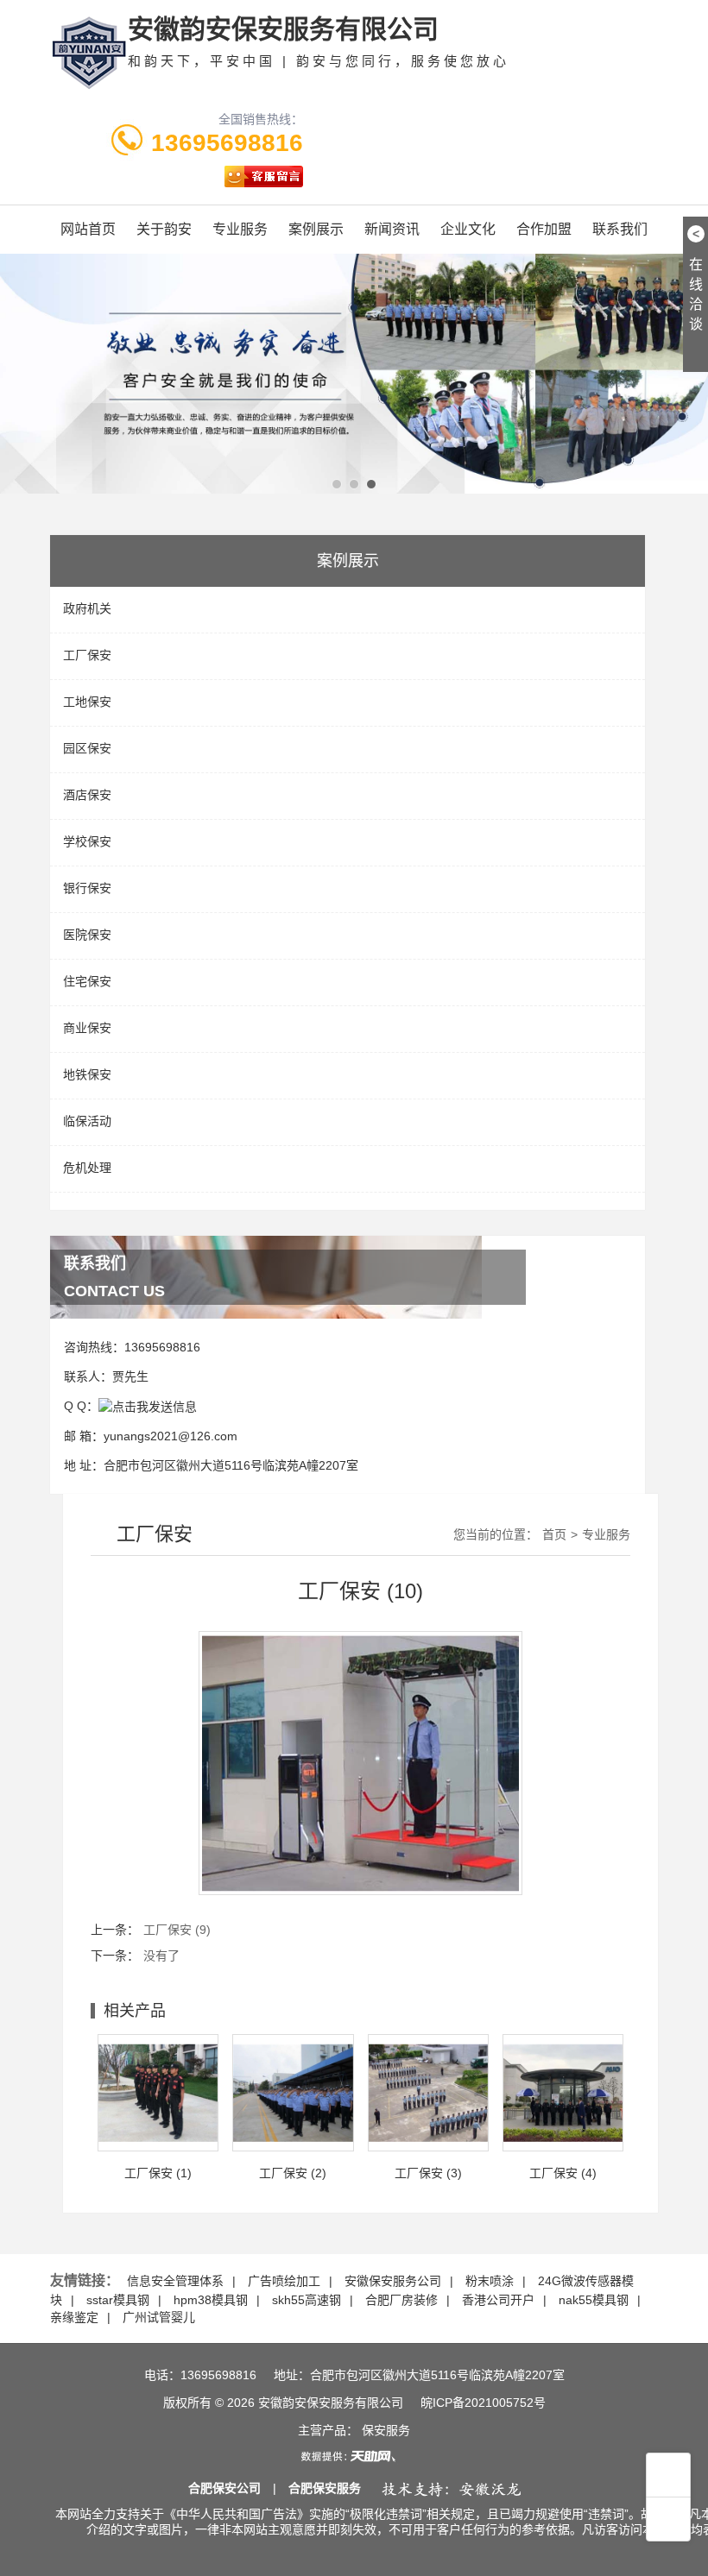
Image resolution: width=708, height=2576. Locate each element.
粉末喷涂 (490, 2281)
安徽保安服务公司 (393, 2281)
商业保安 (87, 1028)
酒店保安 (87, 795)
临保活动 (87, 1121)
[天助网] (354, 2456)
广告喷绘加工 (284, 2281)
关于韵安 (164, 229)
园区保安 (87, 748)
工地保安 (87, 702)
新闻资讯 (392, 229)
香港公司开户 (498, 2300)
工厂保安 (87, 655)
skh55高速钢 (307, 2300)
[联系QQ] (148, 1406)
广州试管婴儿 (159, 2317)
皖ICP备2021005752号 (483, 2403)
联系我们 (620, 229)
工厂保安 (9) (177, 1930)
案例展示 (316, 229)
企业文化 (468, 229)
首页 (554, 1534)
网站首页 (88, 229)
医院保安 (87, 935)
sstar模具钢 (118, 2300)
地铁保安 (87, 1074)
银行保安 (87, 888)
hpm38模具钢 (211, 2300)
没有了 (161, 1956)
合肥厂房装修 (401, 2300)
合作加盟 (544, 229)
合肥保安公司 (224, 2488)
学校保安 (87, 841)
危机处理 (87, 1168)
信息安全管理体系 (175, 2281)
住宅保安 (87, 981)
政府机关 (87, 608)
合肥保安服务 (325, 2488)
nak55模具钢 (594, 2300)
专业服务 (240, 229)
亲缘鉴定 (74, 2317)
